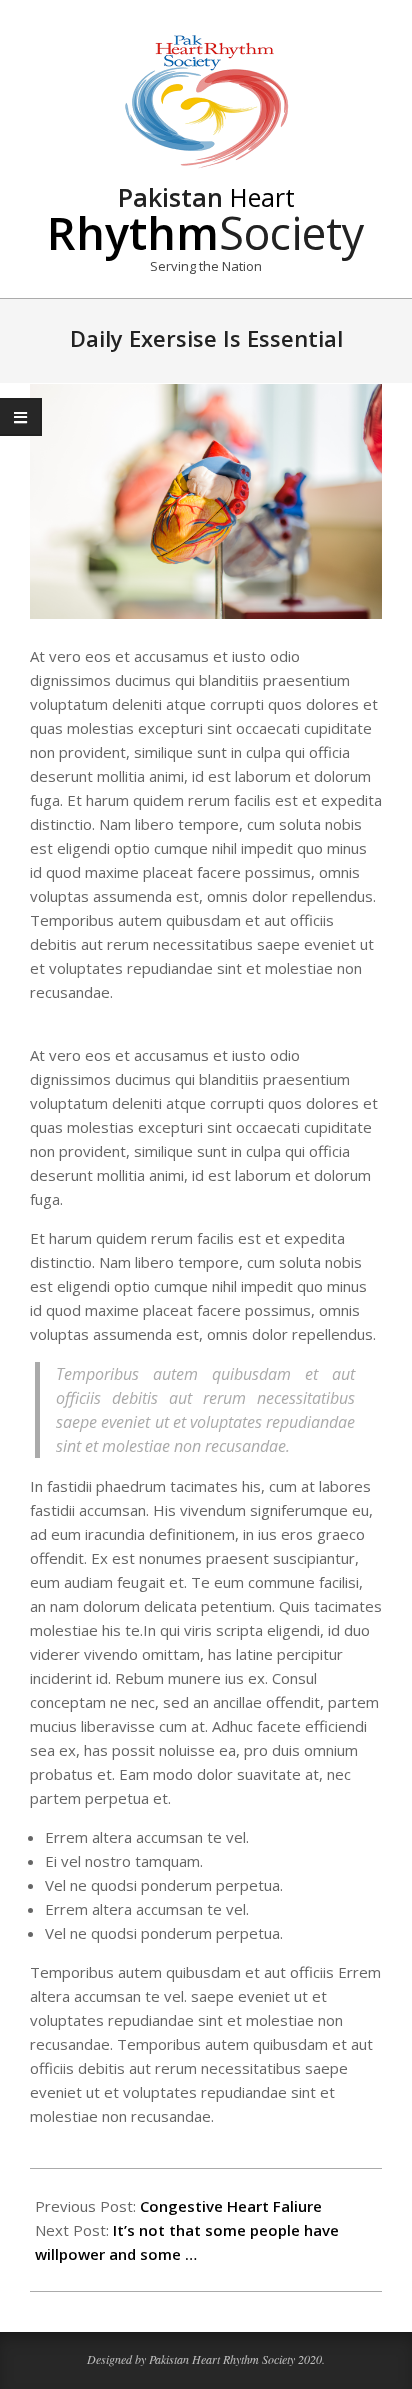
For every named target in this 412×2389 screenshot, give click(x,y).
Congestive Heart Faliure (231, 2206)
